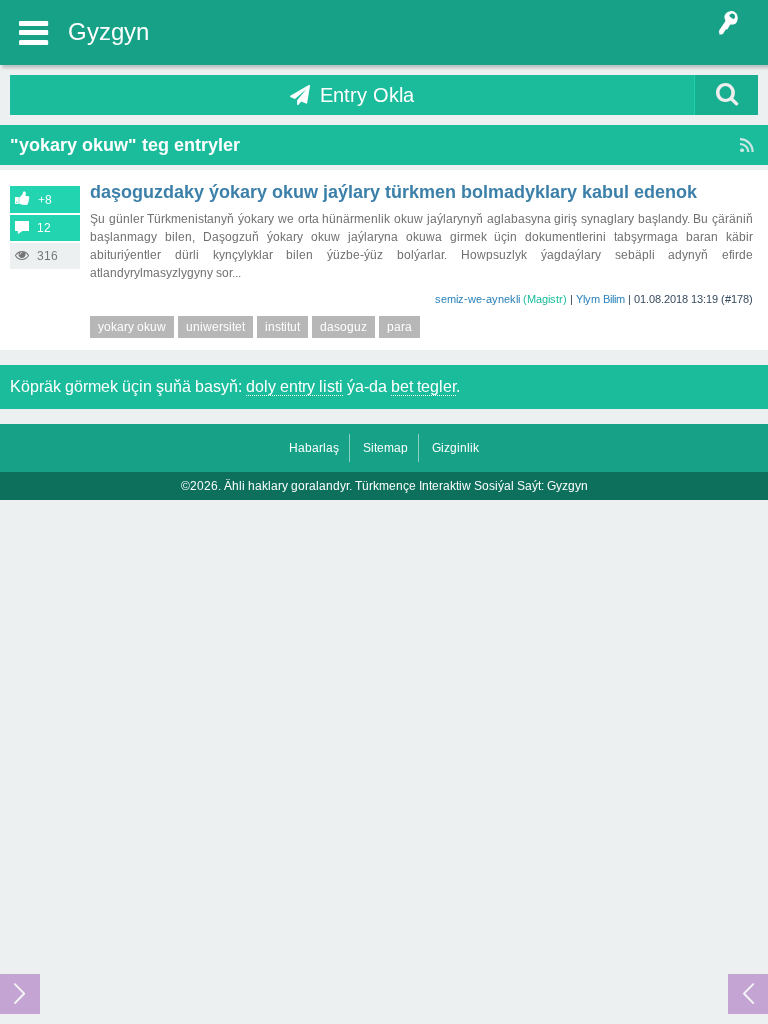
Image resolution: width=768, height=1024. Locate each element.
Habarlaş (314, 448)
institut (282, 327)
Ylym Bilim (600, 299)
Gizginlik (455, 448)
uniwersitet (215, 327)
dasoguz (343, 327)
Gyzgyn (108, 31)
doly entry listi (294, 386)
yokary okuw (132, 327)
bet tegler (423, 386)
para (399, 327)
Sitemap (385, 448)
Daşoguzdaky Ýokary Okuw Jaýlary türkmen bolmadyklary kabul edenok (393, 192)
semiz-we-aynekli (477, 299)
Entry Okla (367, 95)
